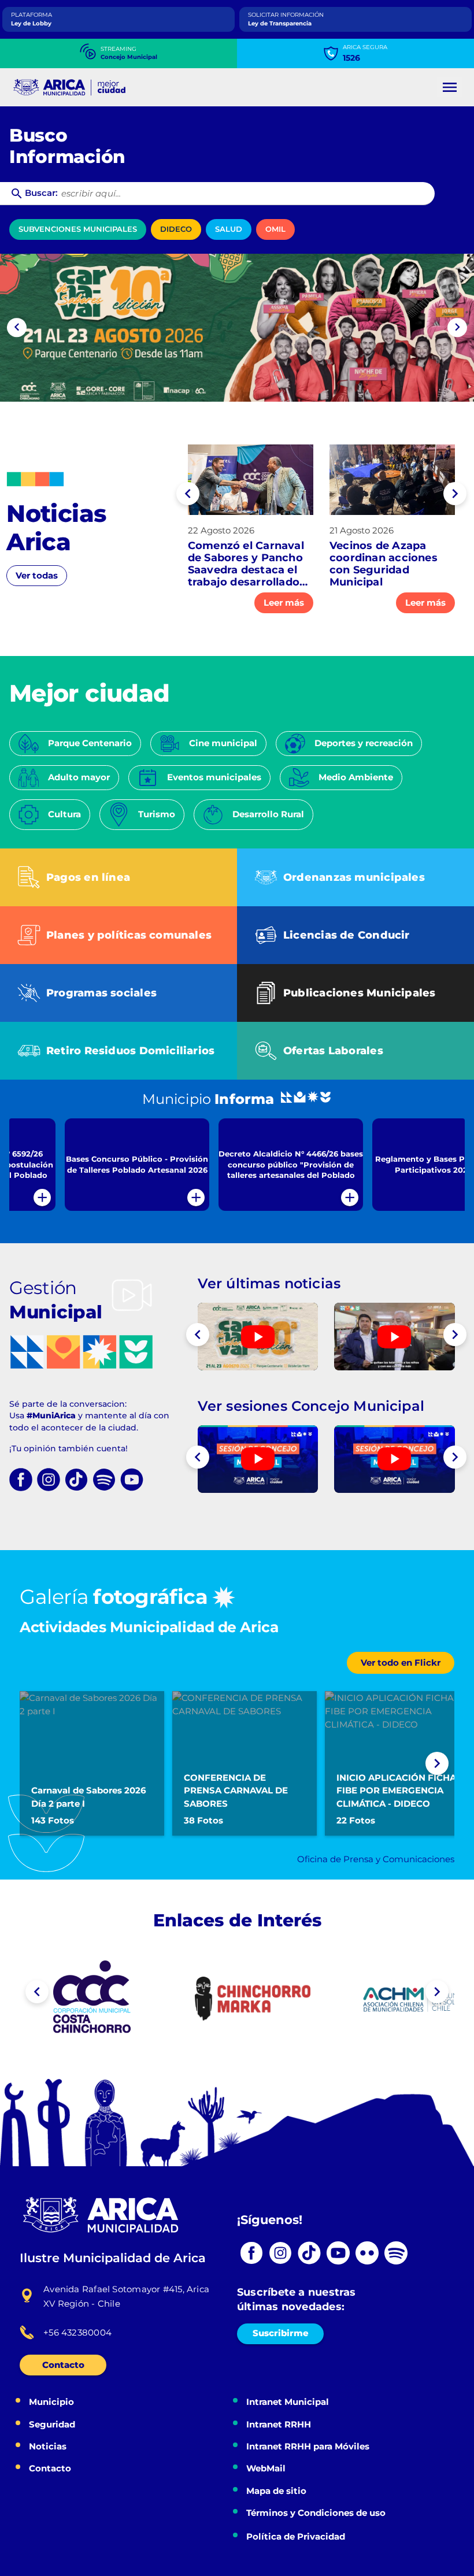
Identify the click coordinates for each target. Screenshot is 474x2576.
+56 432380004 (77, 2332)
